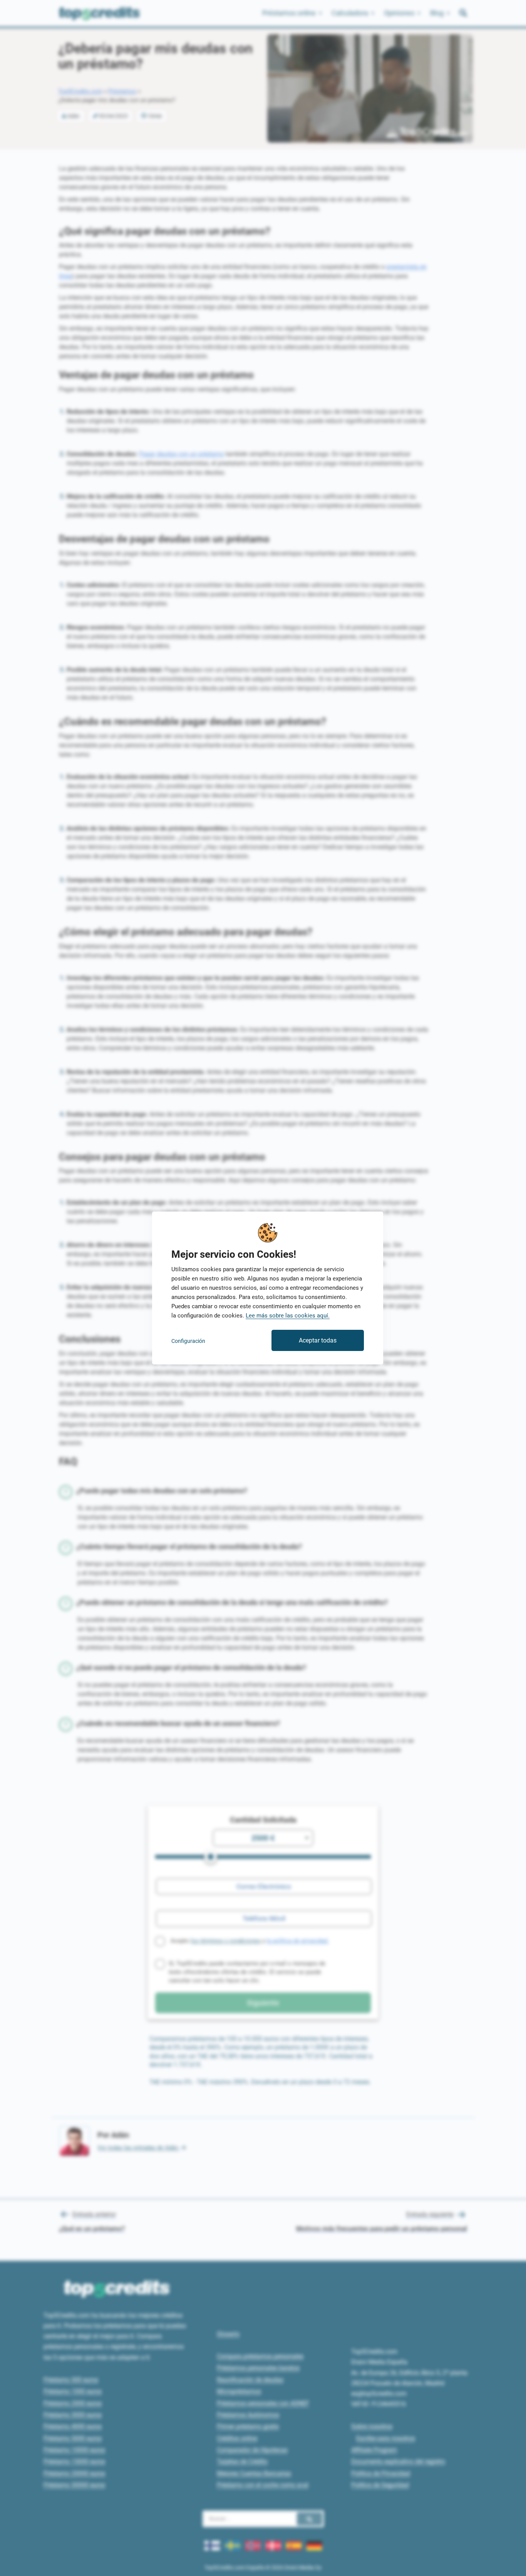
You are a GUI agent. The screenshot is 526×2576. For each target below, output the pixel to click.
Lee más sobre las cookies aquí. (288, 1316)
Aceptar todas (318, 1340)
